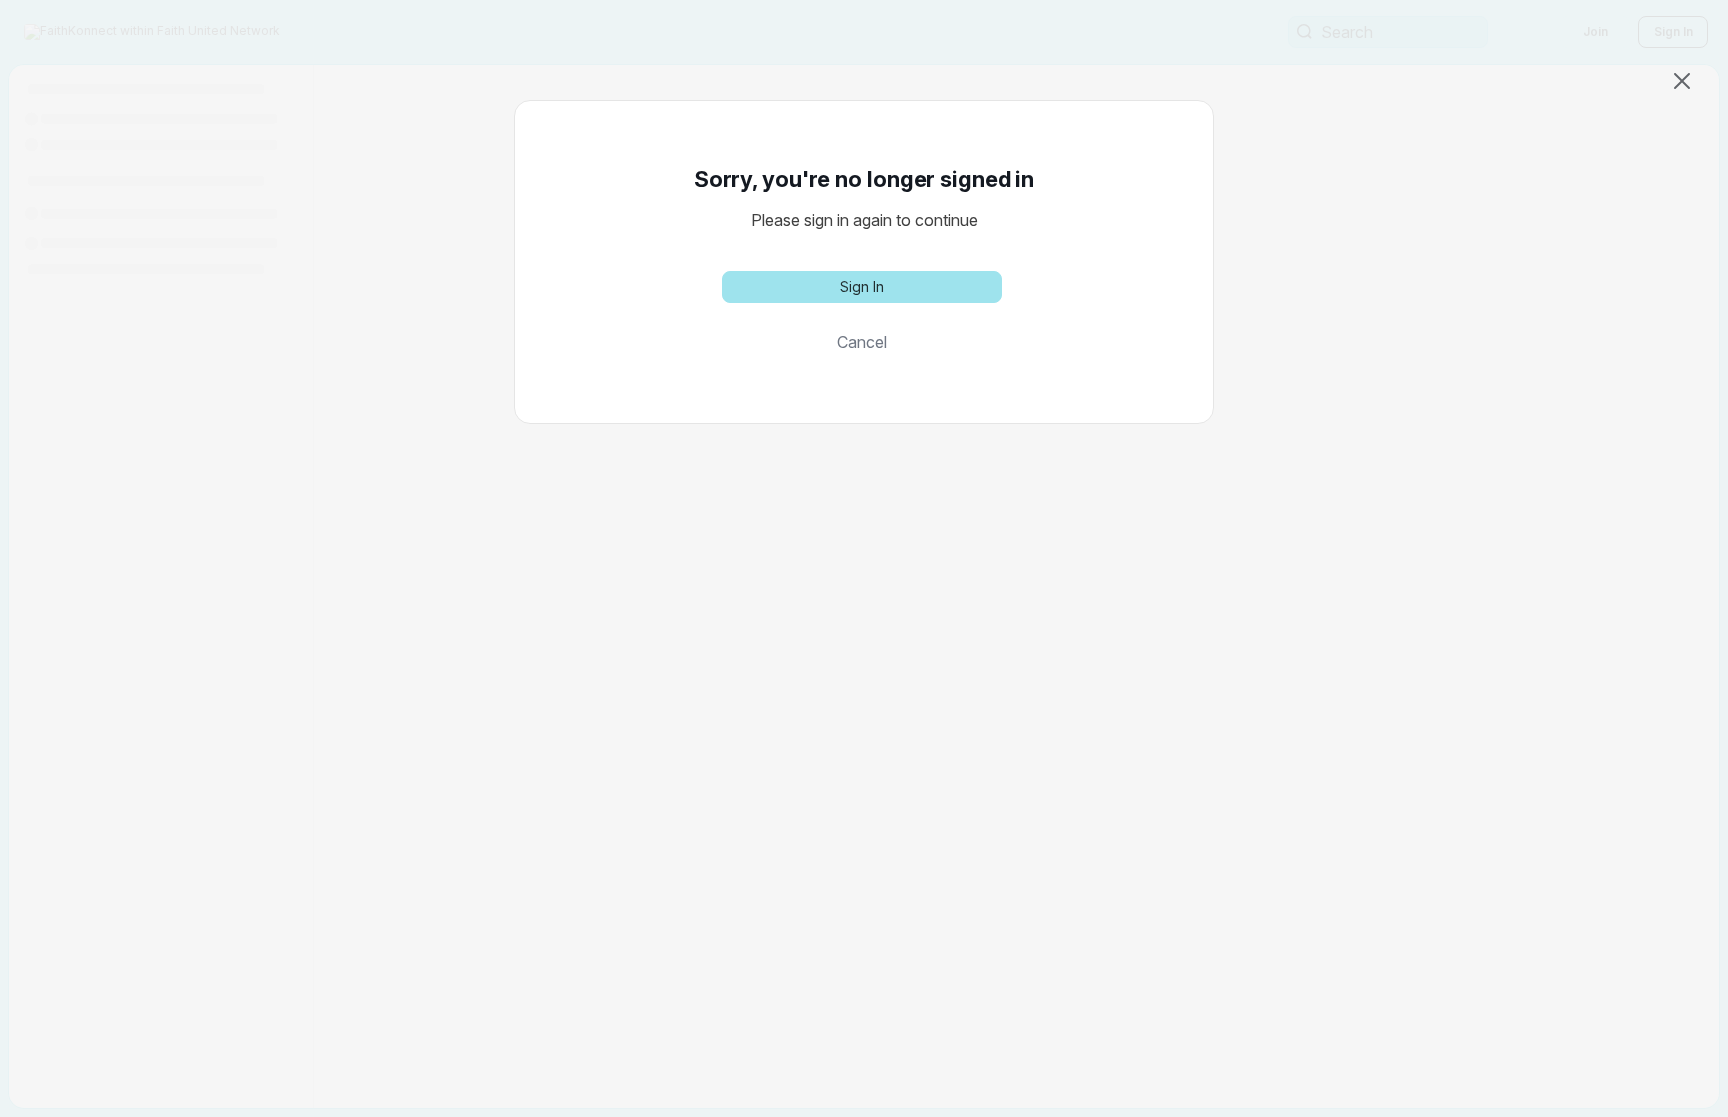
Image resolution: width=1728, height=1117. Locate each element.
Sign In (862, 286)
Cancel (862, 342)
